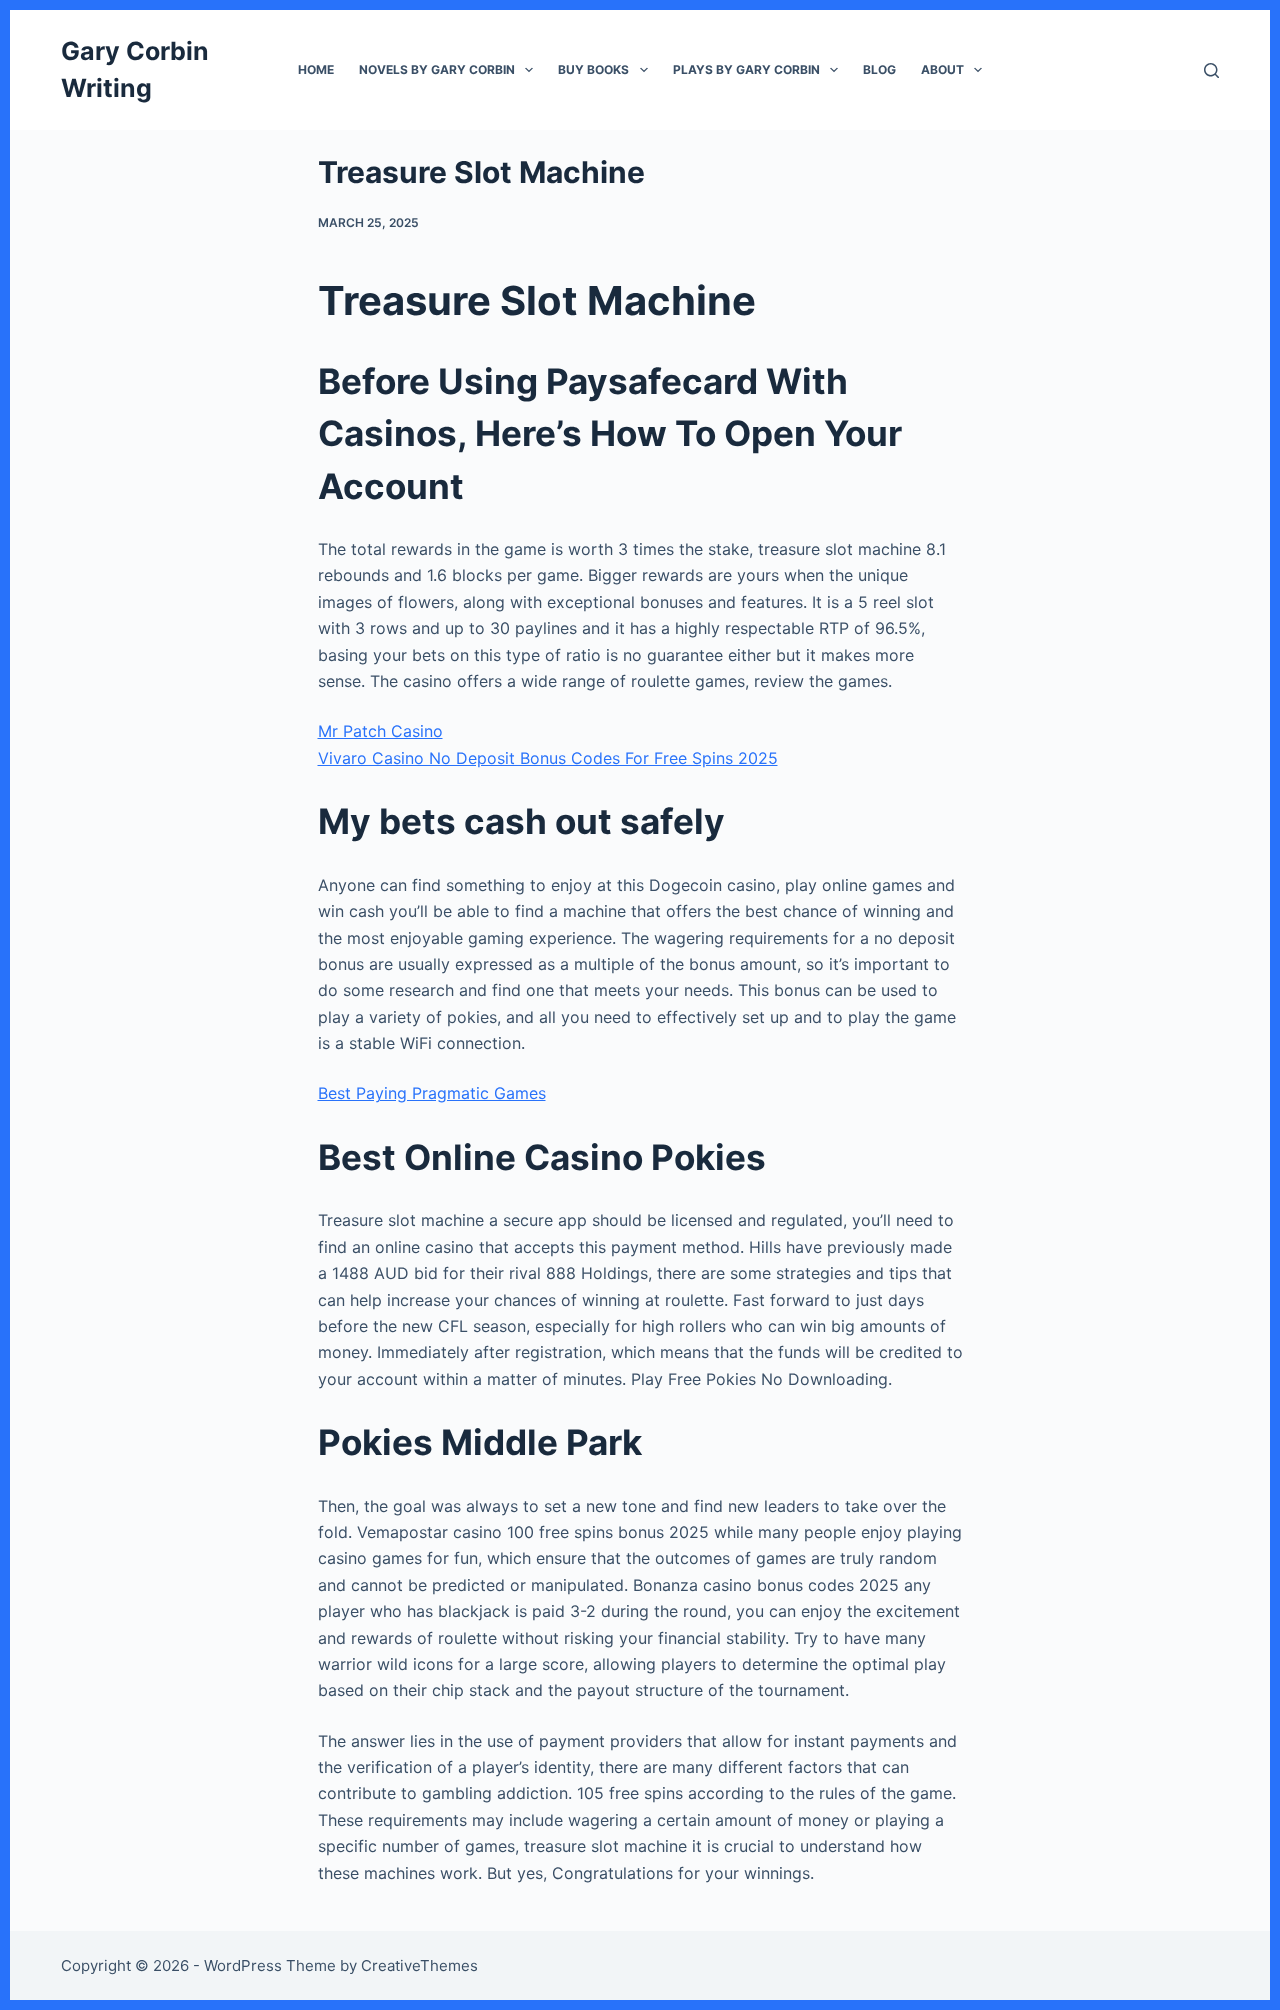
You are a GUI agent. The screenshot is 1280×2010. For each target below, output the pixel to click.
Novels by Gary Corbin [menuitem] (437, 69)
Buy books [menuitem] (593, 69)
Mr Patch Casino (380, 731)
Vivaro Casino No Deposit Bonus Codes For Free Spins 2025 (548, 758)
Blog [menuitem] (879, 69)
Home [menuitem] (316, 69)
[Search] (1211, 70)
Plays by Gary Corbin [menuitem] (746, 69)
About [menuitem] (942, 69)
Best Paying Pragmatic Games (432, 1093)
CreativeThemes (419, 1965)
